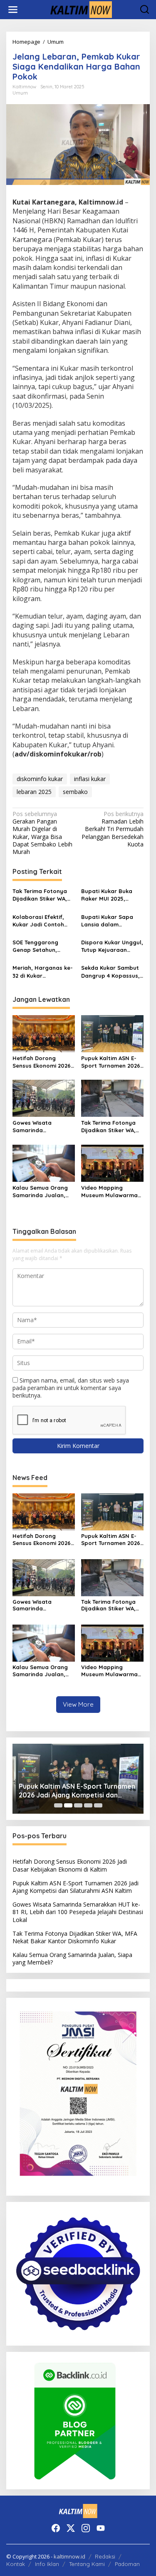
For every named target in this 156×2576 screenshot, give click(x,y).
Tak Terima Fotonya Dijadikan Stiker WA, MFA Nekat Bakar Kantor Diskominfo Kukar (40, 895)
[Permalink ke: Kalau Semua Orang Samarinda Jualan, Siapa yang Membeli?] (44, 1163)
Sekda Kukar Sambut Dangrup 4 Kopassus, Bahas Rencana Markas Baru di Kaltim (112, 972)
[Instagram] (86, 2528)
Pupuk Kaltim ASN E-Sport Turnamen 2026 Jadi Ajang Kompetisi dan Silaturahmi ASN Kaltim (111, 1062)
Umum (20, 93)
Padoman (127, 2564)
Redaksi (105, 2556)
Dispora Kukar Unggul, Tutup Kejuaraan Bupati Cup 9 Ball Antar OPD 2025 (112, 946)
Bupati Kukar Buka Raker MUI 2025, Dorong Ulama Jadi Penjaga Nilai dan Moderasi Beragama (110, 895)
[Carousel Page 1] (58, 1805)
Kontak (16, 2564)
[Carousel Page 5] (98, 1805)
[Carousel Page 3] (78, 1805)
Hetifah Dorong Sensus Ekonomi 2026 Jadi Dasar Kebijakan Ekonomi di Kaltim (42, 1062)
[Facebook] (56, 2528)
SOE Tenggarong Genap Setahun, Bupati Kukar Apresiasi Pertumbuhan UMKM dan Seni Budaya (44, 946)
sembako (75, 792)
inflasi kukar (90, 779)
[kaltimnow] (80, 9)
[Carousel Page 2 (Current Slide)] (68, 1805)
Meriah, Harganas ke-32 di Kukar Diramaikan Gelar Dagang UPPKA (43, 972)
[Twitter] (71, 2528)
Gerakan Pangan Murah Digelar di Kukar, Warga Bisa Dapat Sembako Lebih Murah (42, 833)
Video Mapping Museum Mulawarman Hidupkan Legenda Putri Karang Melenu (111, 1192)
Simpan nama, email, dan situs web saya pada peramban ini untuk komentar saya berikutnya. (71, 1388)
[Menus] (13, 10)
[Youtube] (101, 2528)
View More (78, 1704)
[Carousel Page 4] (88, 1805)
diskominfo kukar (40, 779)
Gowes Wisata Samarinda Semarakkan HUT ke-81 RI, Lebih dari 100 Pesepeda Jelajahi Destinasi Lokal (41, 1127)
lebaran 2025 (34, 792)
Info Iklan (47, 2564)
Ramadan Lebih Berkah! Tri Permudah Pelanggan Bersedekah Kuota (113, 829)
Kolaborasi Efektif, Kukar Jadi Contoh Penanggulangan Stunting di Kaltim (38, 921)
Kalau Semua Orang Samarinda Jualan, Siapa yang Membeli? (42, 1192)
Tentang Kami (87, 2564)
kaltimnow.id (69, 2556)
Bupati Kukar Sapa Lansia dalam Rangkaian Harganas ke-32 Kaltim (111, 921)
